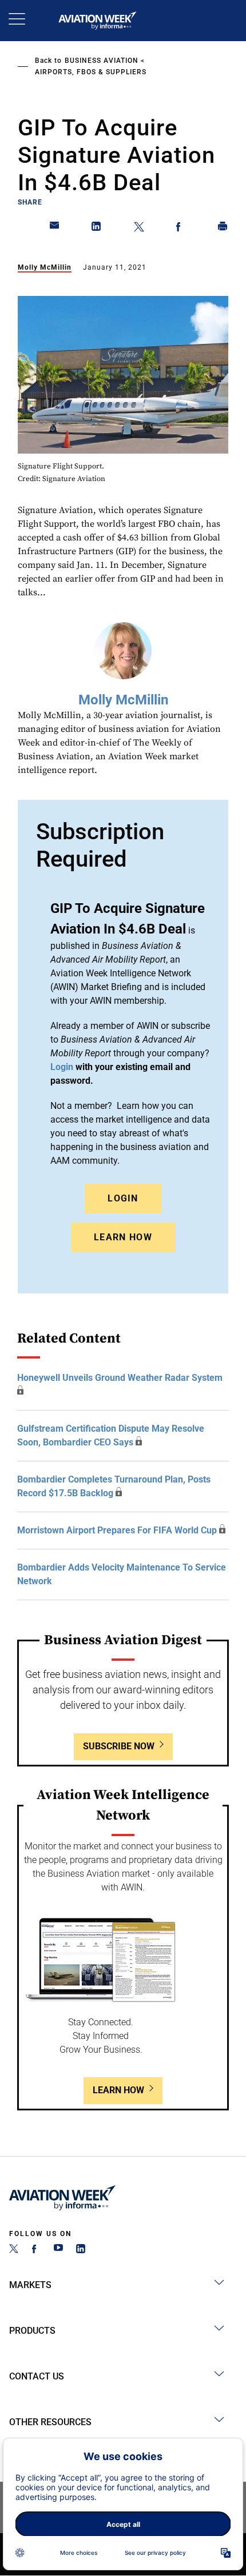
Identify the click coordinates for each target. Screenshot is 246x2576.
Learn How (123, 1237)
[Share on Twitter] (139, 229)
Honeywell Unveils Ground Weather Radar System (120, 1378)
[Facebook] (36, 2250)
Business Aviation (102, 61)
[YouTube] (58, 2250)
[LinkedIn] (81, 2250)
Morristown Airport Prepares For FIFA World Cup (117, 1530)
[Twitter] (14, 2250)
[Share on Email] (55, 229)
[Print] (223, 229)
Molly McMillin (45, 267)
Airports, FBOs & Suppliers (91, 72)
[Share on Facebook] (181, 229)
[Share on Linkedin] (97, 229)
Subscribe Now (119, 1746)
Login (123, 1198)
